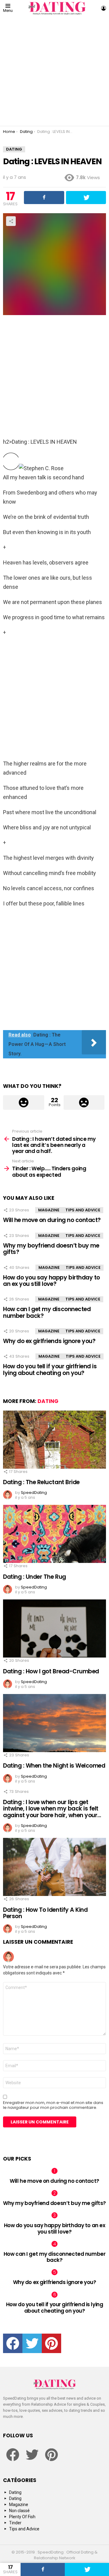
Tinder (15, 2523)
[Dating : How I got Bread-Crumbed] (54, 1628)
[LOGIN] (104, 8)
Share (11, 221)
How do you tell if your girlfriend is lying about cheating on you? (50, 1370)
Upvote (24, 1102)
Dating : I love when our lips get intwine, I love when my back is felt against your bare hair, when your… (52, 1809)
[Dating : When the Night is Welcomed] (54, 1723)
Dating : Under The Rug (35, 1577)
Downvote (84, 1102)
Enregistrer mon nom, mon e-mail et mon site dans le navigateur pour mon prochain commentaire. (53, 2105)
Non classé (19, 2511)
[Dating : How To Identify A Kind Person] (54, 1867)
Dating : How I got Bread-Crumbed (51, 1671)
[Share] (43, 2569)
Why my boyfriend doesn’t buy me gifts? (51, 1249)
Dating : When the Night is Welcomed (54, 1766)
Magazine (49, 1210)
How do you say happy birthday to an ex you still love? (51, 1281)
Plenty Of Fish (22, 2517)
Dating (48, 1401)
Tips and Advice (83, 1210)
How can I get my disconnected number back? (47, 1312)
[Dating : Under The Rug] (54, 1534)
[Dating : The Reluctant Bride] (54, 1440)
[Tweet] (87, 2569)
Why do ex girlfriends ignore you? (49, 1341)
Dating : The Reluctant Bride (41, 1482)
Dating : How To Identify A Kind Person (45, 1913)
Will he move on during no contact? (52, 1220)
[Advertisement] (54, 71)
